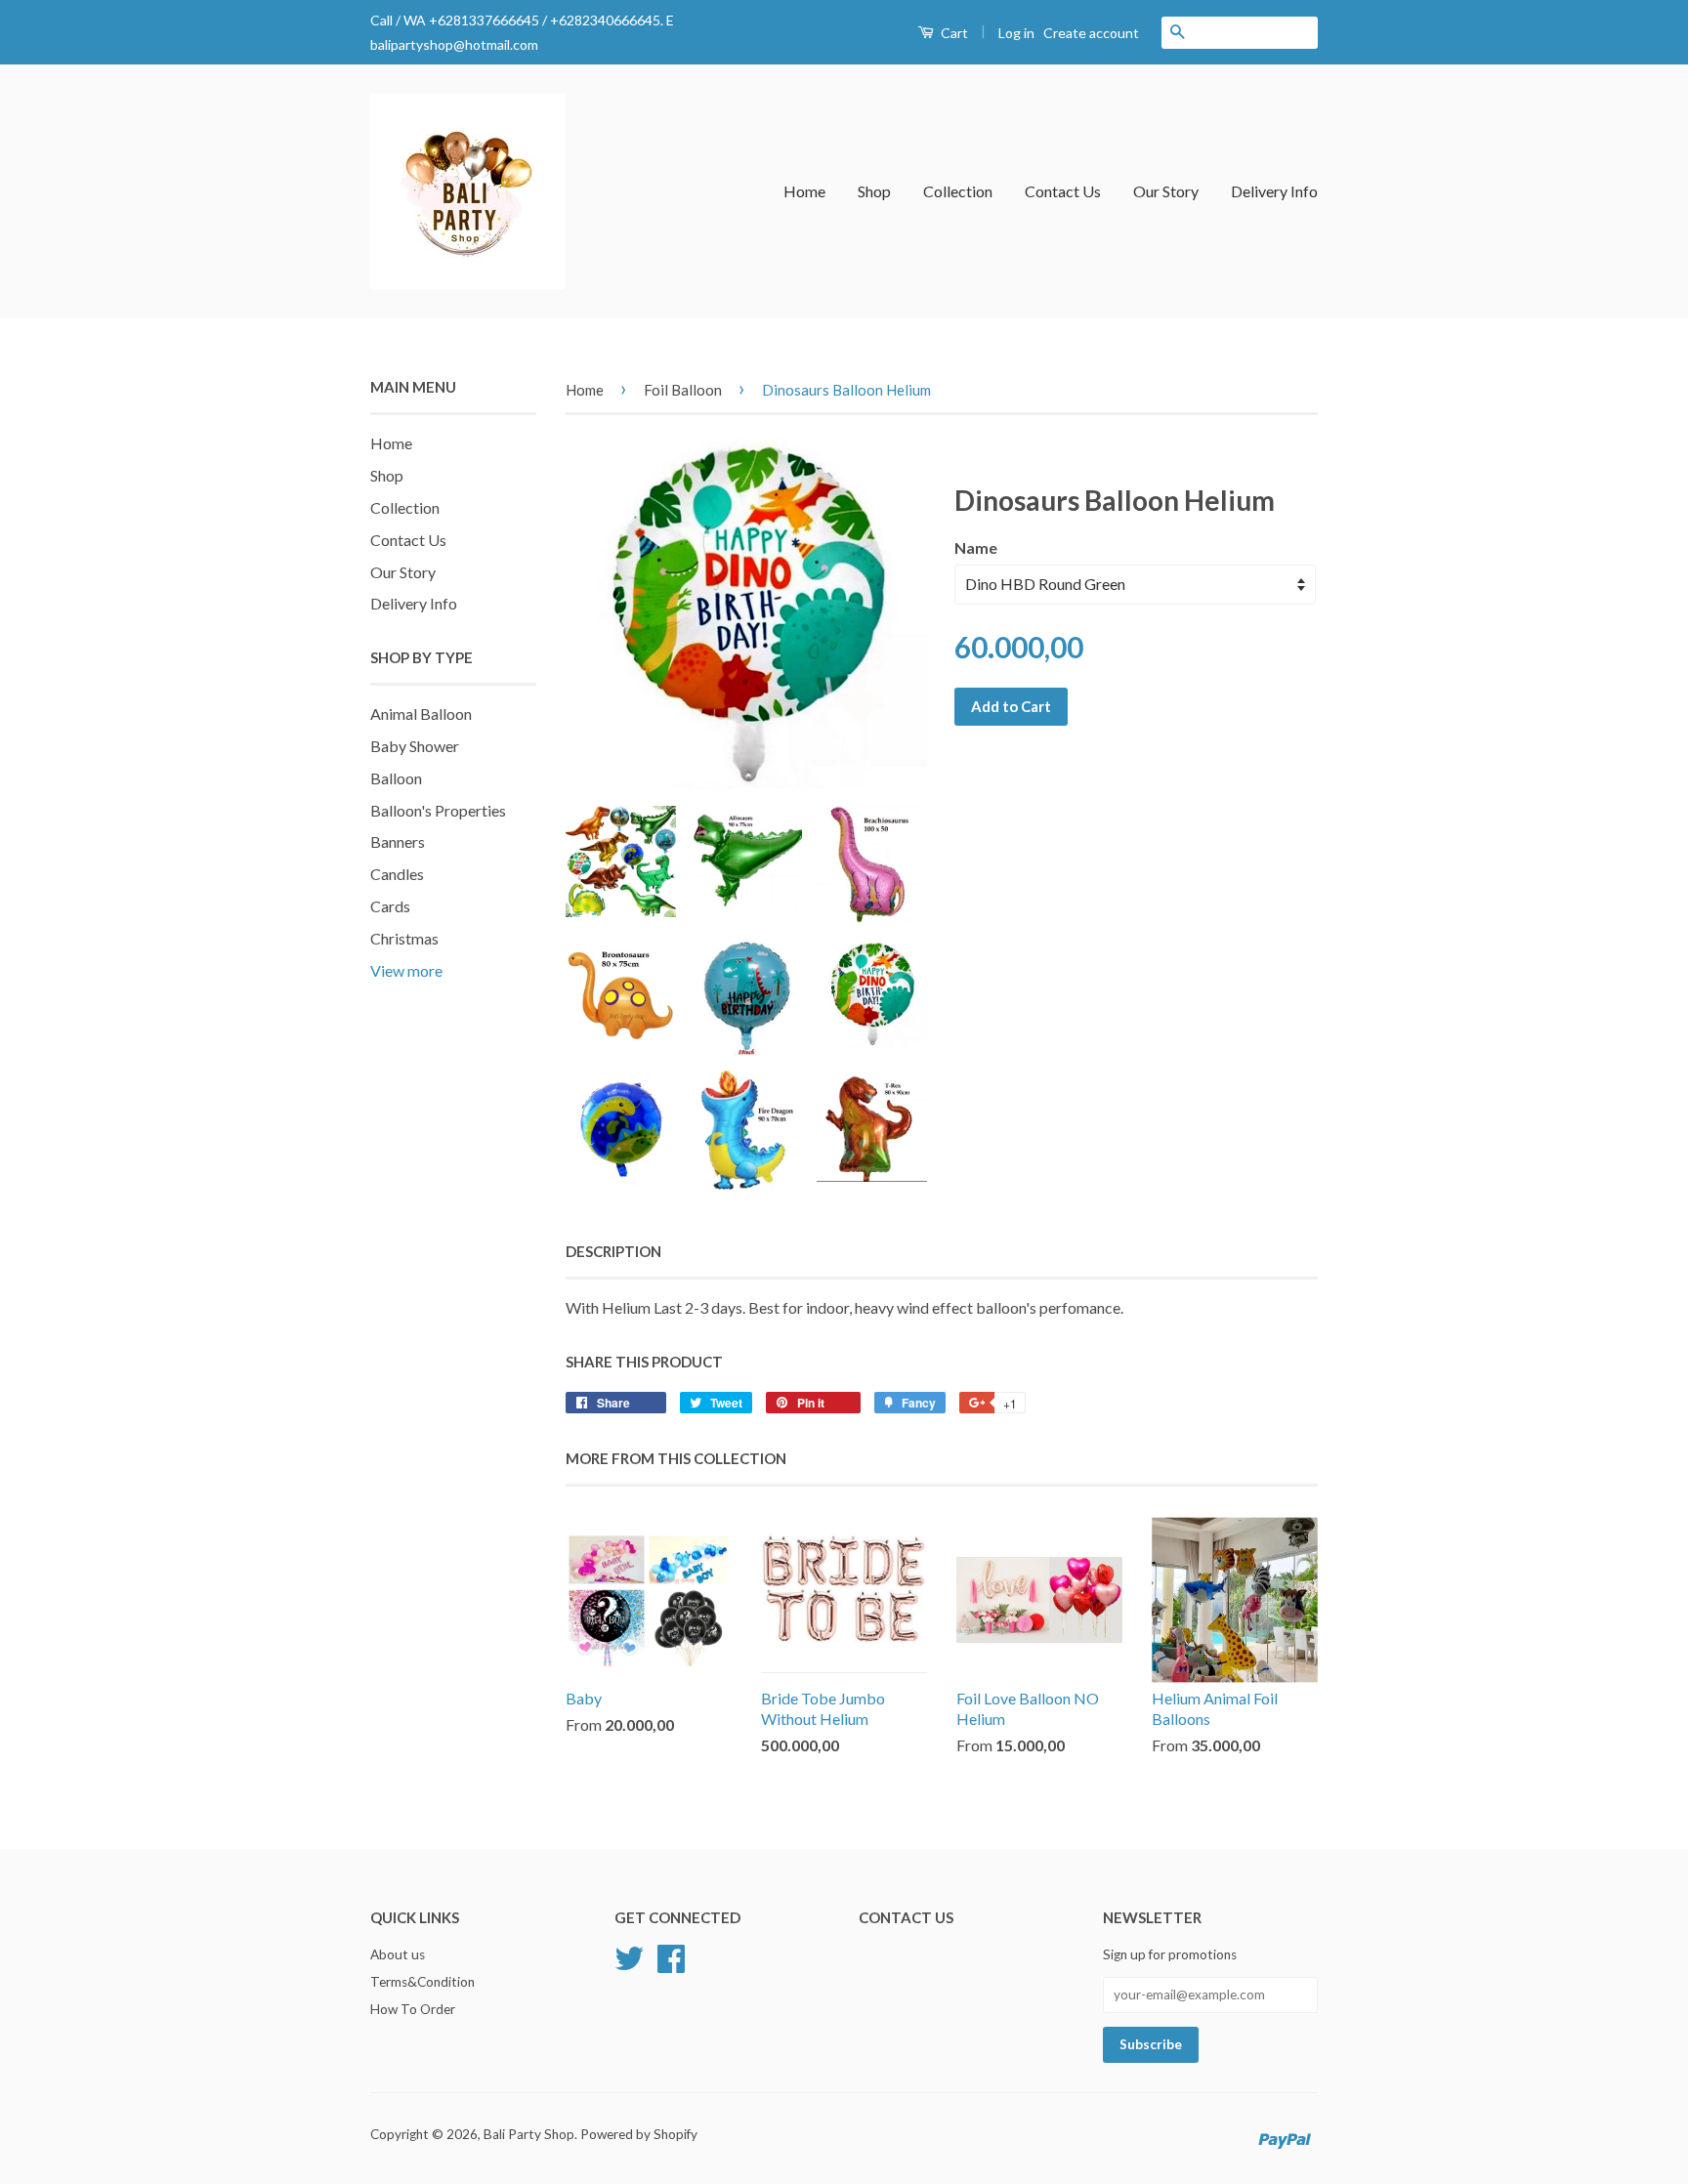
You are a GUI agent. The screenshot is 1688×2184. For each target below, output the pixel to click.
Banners (398, 841)
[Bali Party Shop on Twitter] (629, 1956)
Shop (874, 191)
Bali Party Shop (529, 2134)
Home (804, 191)
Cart (953, 33)
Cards (390, 906)
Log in (1016, 33)
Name (976, 547)
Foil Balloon (683, 390)
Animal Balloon (421, 714)
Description (613, 1251)
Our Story (1166, 191)
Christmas (404, 938)
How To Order (413, 2009)
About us (398, 1954)
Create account (1091, 33)
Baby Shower (415, 746)
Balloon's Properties (438, 810)
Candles (397, 874)
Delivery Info (1274, 191)
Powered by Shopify (639, 2134)
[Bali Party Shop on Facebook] (671, 1956)
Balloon (396, 778)
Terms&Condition (422, 1982)
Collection (958, 191)
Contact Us (1063, 191)
